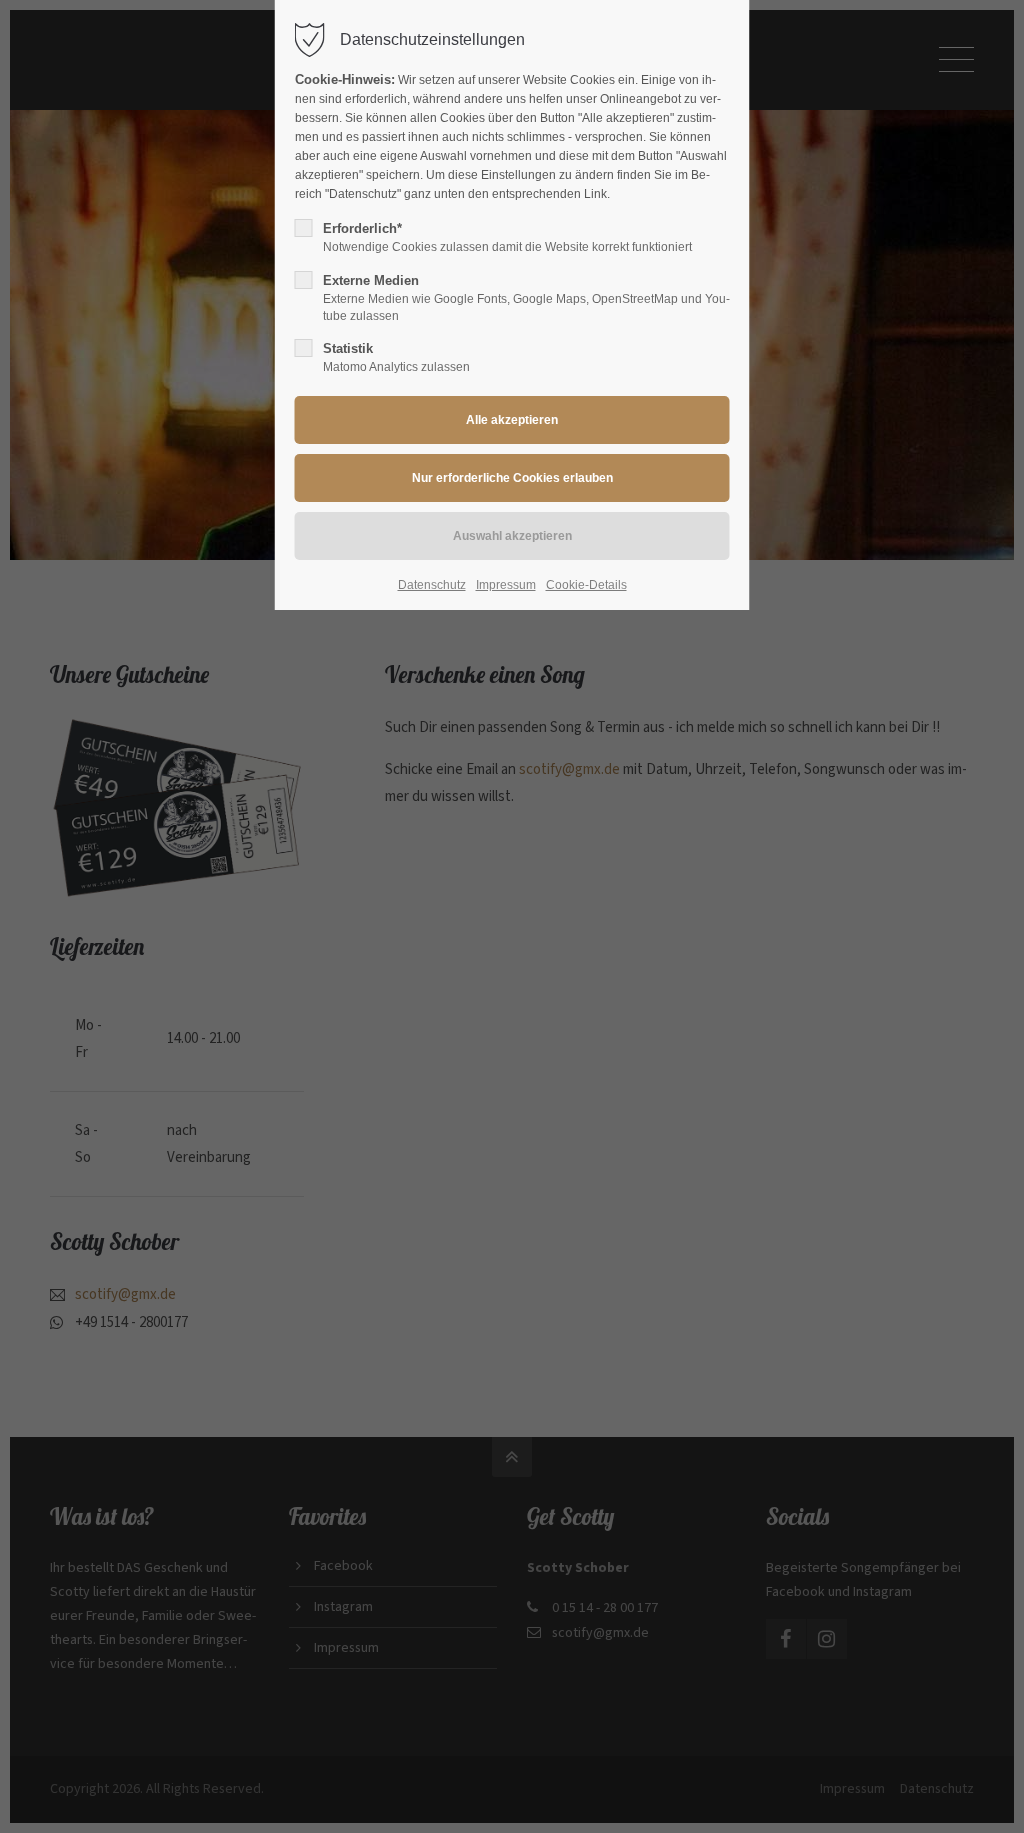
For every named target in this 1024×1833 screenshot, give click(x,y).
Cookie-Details (586, 585)
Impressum (506, 585)
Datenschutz (432, 585)
